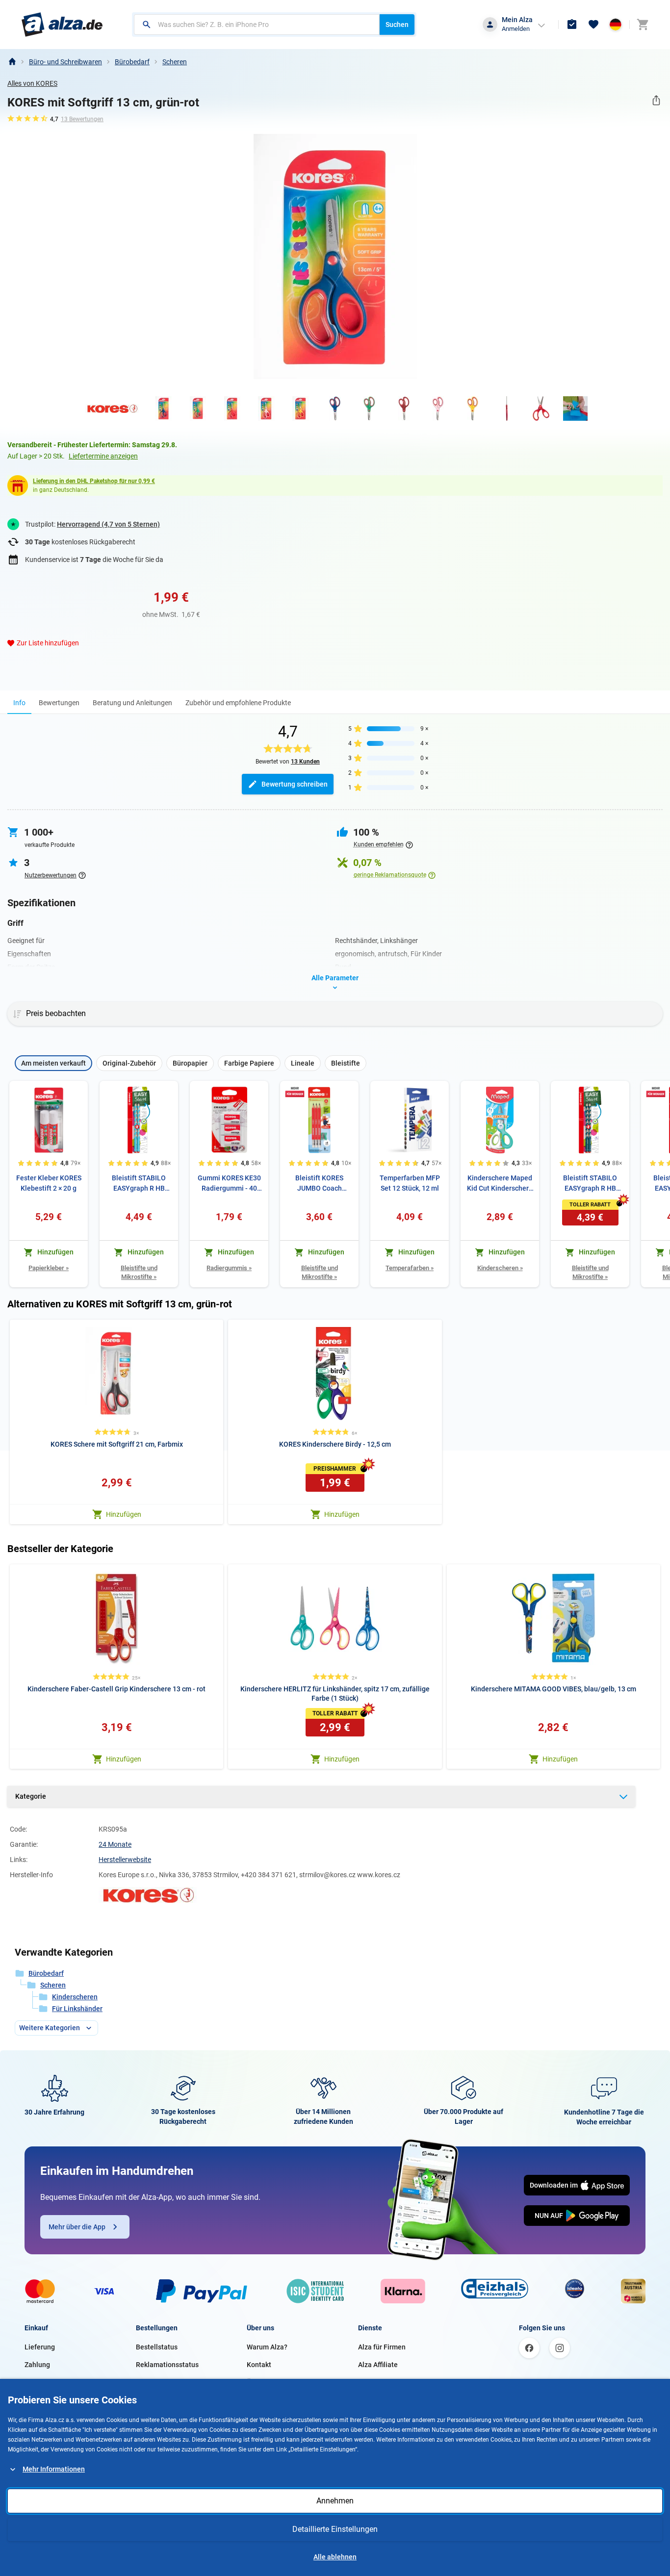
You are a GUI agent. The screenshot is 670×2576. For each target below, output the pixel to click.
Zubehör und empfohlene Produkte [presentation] (238, 703)
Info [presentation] (19, 703)
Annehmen (335, 2501)
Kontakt (259, 2365)
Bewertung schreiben (295, 784)
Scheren (175, 62)
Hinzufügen (124, 1514)
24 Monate (115, 1844)
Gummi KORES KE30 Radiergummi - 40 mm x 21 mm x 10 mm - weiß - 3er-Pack (229, 1184)
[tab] (19, 702)
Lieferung (40, 2347)
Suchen (397, 25)
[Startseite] (12, 62)
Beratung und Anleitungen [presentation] (132, 703)
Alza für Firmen (382, 2347)
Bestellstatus (157, 2347)
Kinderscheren (500, 1268)
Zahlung (37, 2365)
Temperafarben (410, 1268)
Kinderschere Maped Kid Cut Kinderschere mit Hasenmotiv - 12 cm (500, 1184)
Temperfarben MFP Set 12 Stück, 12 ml (410, 1183)
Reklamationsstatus (167, 2365)
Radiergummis (229, 1268)
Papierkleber (49, 1268)
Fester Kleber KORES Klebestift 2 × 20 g (49, 1183)
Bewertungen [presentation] (59, 703)
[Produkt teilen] (656, 100)
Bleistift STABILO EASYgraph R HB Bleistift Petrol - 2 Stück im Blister (590, 1184)
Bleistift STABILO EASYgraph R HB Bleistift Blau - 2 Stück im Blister (139, 1184)
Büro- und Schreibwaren (65, 62)
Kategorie (31, 1796)
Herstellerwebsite (125, 1860)
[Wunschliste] (593, 25)
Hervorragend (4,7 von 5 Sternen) (108, 524)
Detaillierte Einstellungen (335, 2529)
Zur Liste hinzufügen (48, 643)
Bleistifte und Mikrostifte (139, 1272)
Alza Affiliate (378, 2365)
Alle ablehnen (335, 2557)
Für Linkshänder (77, 2009)
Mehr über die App (77, 2227)
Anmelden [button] (516, 29)
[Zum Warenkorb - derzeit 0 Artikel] (643, 25)
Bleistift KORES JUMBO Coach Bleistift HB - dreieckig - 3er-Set (320, 1184)
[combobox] (257, 25)
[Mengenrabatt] (295, 1092)
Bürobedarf (132, 62)
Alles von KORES (32, 83)
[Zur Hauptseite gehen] (62, 25)
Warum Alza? (267, 2347)
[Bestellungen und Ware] (572, 25)
